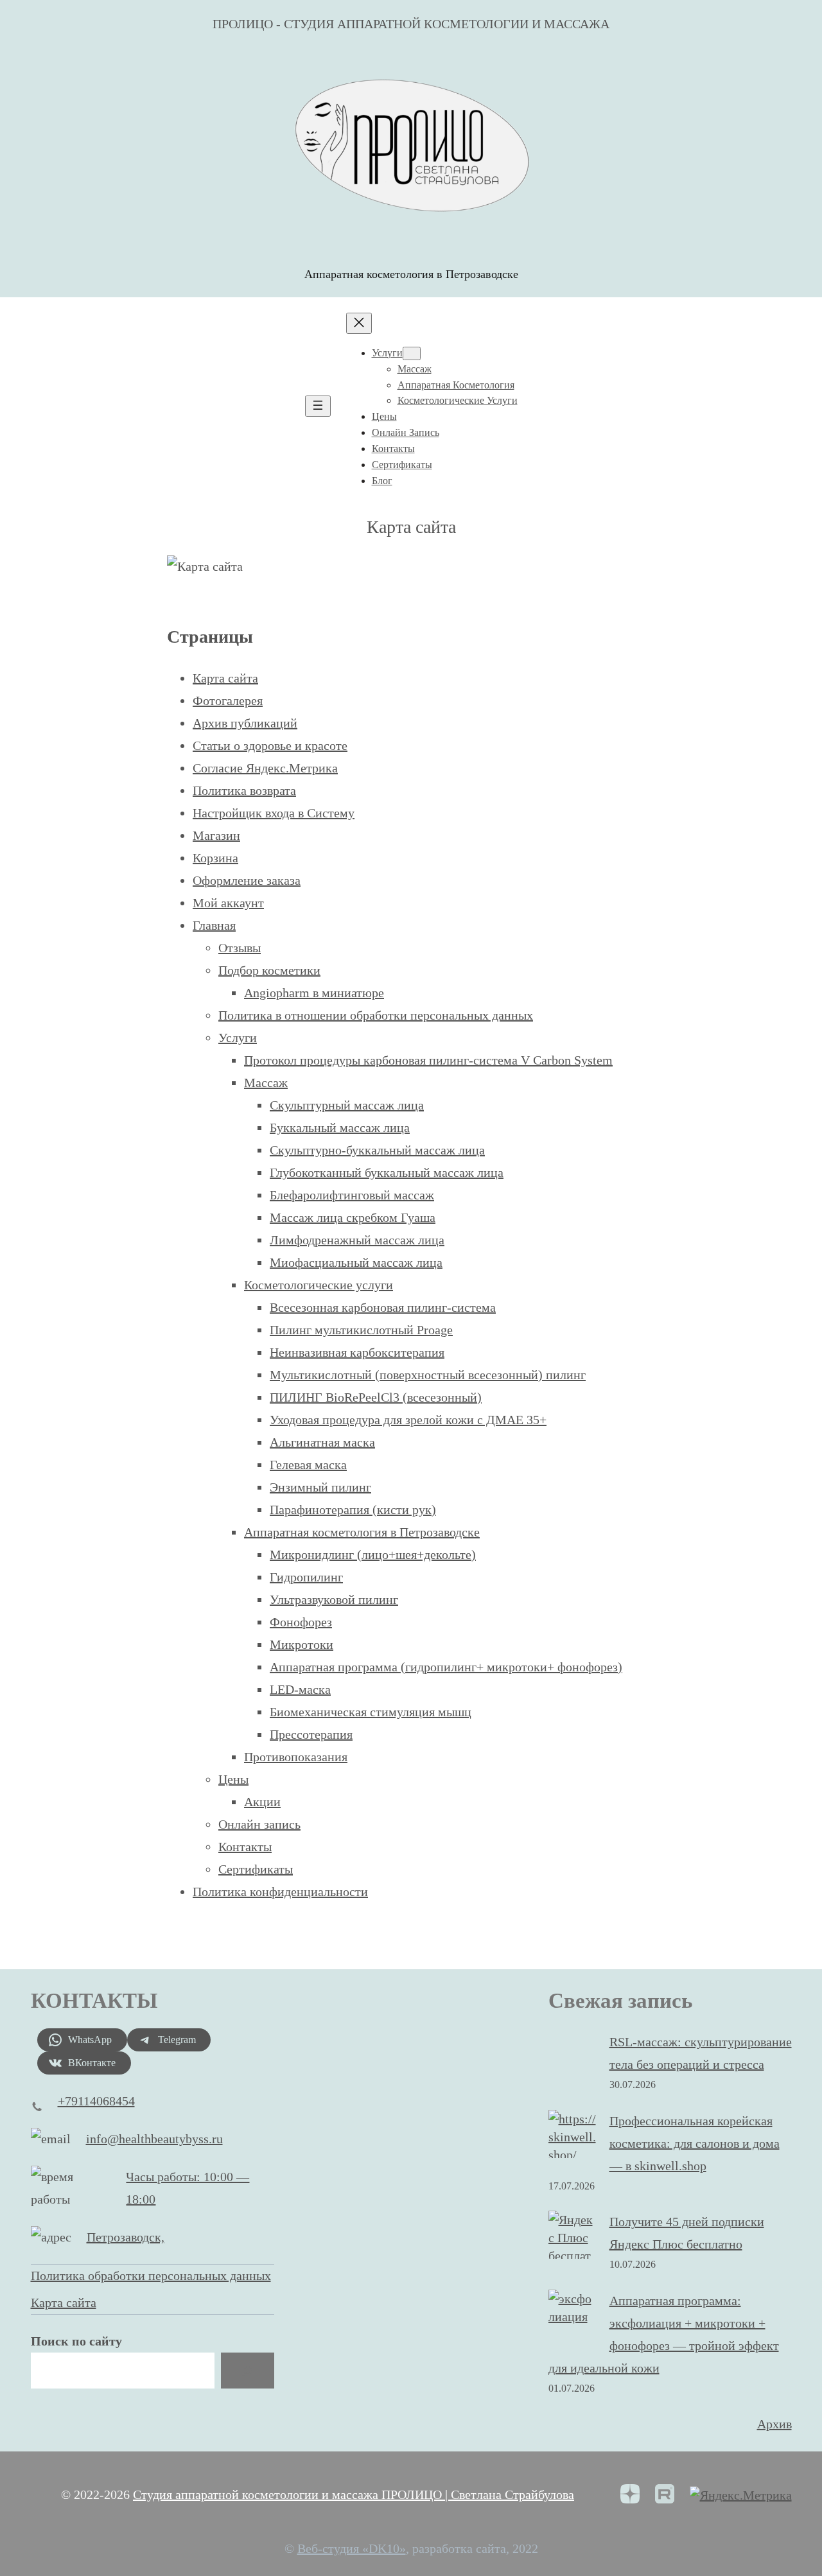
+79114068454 (96, 2101)
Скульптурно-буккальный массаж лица (377, 1150)
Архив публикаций (245, 723)
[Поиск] (247, 2371)
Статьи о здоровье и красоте (270, 745)
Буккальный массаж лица (340, 1127)
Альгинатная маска (322, 1442)
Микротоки (302, 1644)
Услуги (238, 1038)
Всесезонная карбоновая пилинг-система (383, 1307)
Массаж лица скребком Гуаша (353, 1217)
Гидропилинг (306, 1577)
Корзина (215, 858)
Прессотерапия (311, 1734)
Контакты (245, 1847)
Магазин (216, 835)
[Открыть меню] (318, 406)
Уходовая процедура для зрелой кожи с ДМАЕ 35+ (408, 1420)
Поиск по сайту (76, 2341)
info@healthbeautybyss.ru (154, 2139)
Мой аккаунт (228, 903)
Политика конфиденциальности (280, 1892)
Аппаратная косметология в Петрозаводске (362, 1532)
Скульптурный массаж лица (347, 1105)
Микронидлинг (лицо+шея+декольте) (373, 1554)
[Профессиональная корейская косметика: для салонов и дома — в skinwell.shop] (573, 2137)
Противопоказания (296, 1757)
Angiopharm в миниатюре (314, 993)
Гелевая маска (308, 1465)
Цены (233, 1779)
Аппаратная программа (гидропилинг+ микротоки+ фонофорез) (446, 1667)
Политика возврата (244, 790)
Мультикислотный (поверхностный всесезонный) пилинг (428, 1375)
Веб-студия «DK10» (352, 2548)
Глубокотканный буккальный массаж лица (387, 1172)
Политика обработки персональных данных (151, 2276)
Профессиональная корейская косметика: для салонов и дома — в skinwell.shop (695, 2143)
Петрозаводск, (126, 2237)
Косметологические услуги (319, 1285)
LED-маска (300, 1689)
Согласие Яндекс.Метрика (265, 768)
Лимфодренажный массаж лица (357, 1240)
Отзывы (240, 948)
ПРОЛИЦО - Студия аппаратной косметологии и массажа (411, 24)
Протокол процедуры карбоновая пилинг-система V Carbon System (428, 1060)
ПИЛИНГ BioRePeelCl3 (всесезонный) (376, 1397)
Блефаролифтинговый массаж (352, 1195)
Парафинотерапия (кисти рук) (353, 1510)
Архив (774, 2424)
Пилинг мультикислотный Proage (361, 1330)
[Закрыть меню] (359, 323)
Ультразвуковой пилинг (334, 1599)
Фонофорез (301, 1622)
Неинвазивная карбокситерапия (357, 1352)
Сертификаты (256, 1869)
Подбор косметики (269, 970)
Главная (214, 925)
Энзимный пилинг (320, 1487)
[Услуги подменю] (412, 353)
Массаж (266, 1083)
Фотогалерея (228, 701)
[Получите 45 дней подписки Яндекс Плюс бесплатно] (573, 2247)
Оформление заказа (247, 880)
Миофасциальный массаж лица (356, 1262)
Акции (262, 1802)
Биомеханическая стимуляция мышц (371, 1712)
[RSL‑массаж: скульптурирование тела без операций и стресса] (573, 2057)
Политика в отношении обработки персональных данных (376, 1015)
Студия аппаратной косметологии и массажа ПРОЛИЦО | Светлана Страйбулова (354, 2494)
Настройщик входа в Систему (274, 813)
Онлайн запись (259, 1824)
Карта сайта (225, 678)
